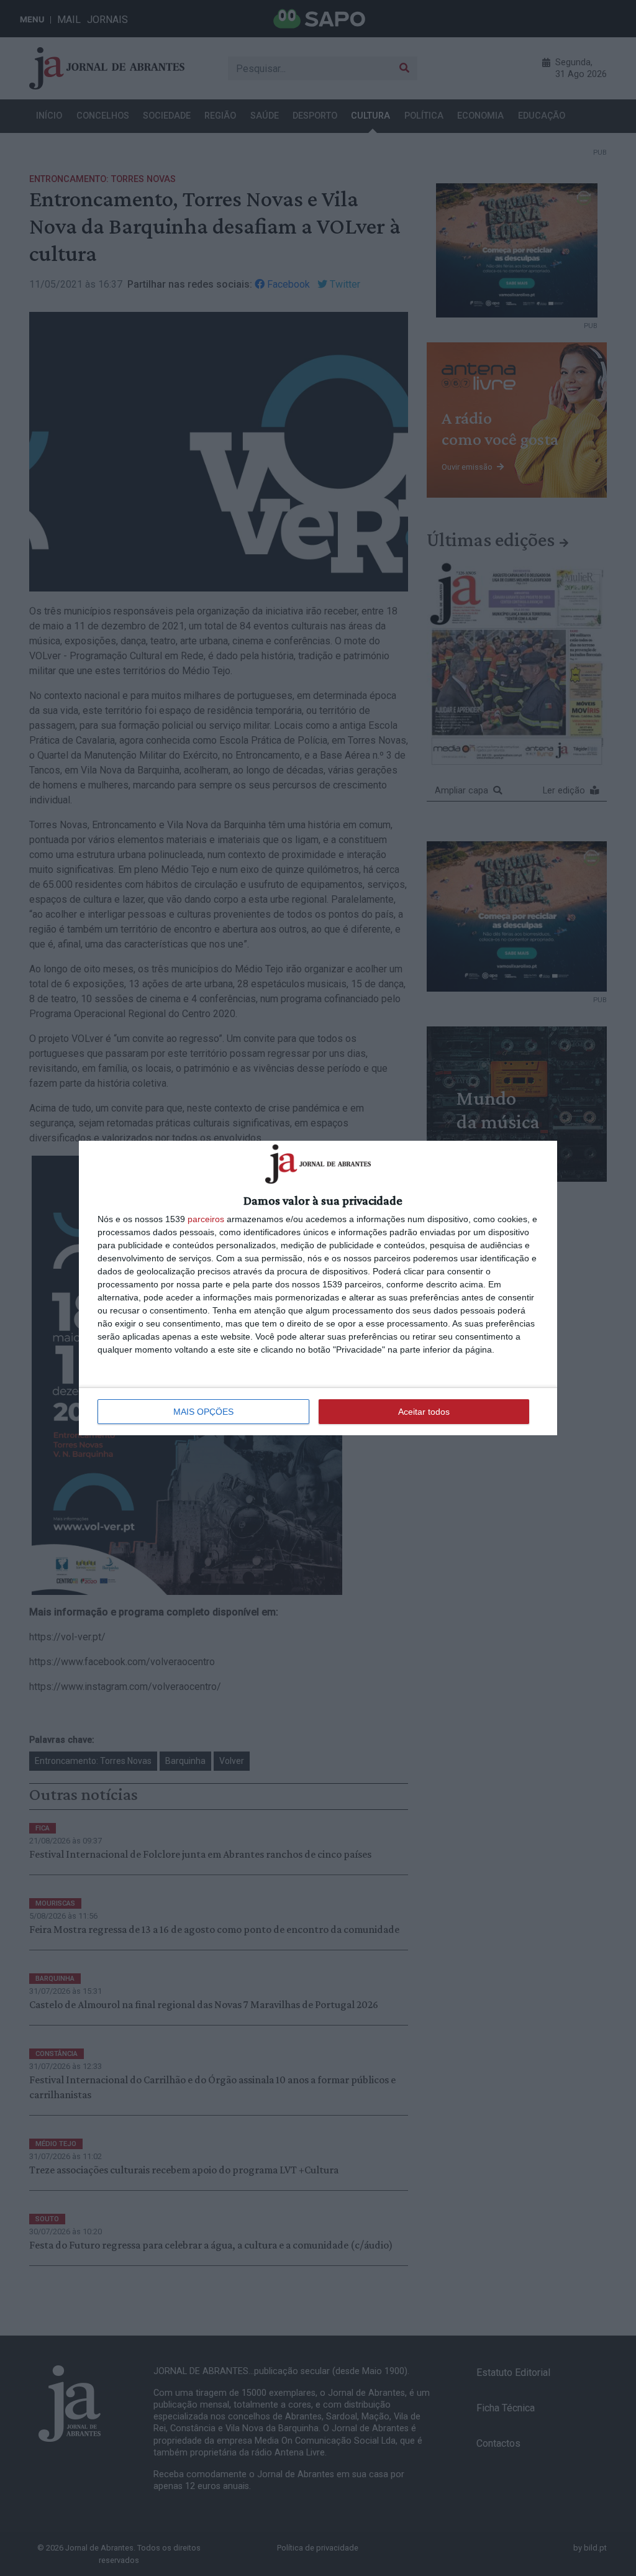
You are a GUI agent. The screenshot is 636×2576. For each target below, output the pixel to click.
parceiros (206, 1219)
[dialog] (318, 1288)
